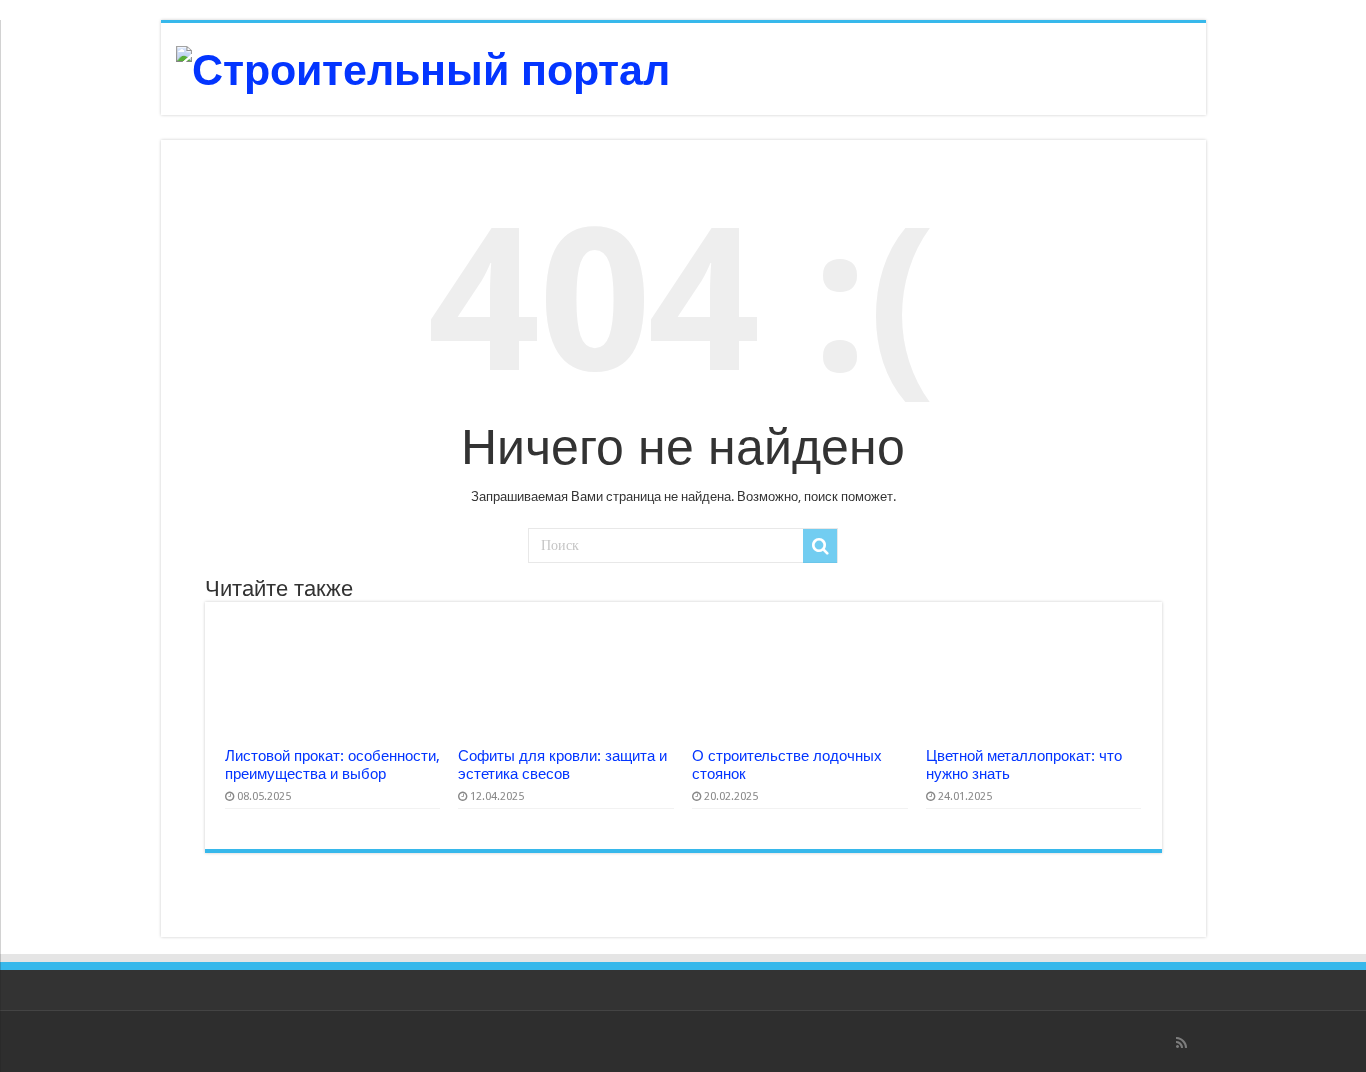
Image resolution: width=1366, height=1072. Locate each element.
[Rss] (1181, 1043)
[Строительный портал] (423, 67)
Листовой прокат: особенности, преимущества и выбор (332, 765)
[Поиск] (820, 546)
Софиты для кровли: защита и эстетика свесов (562, 765)
